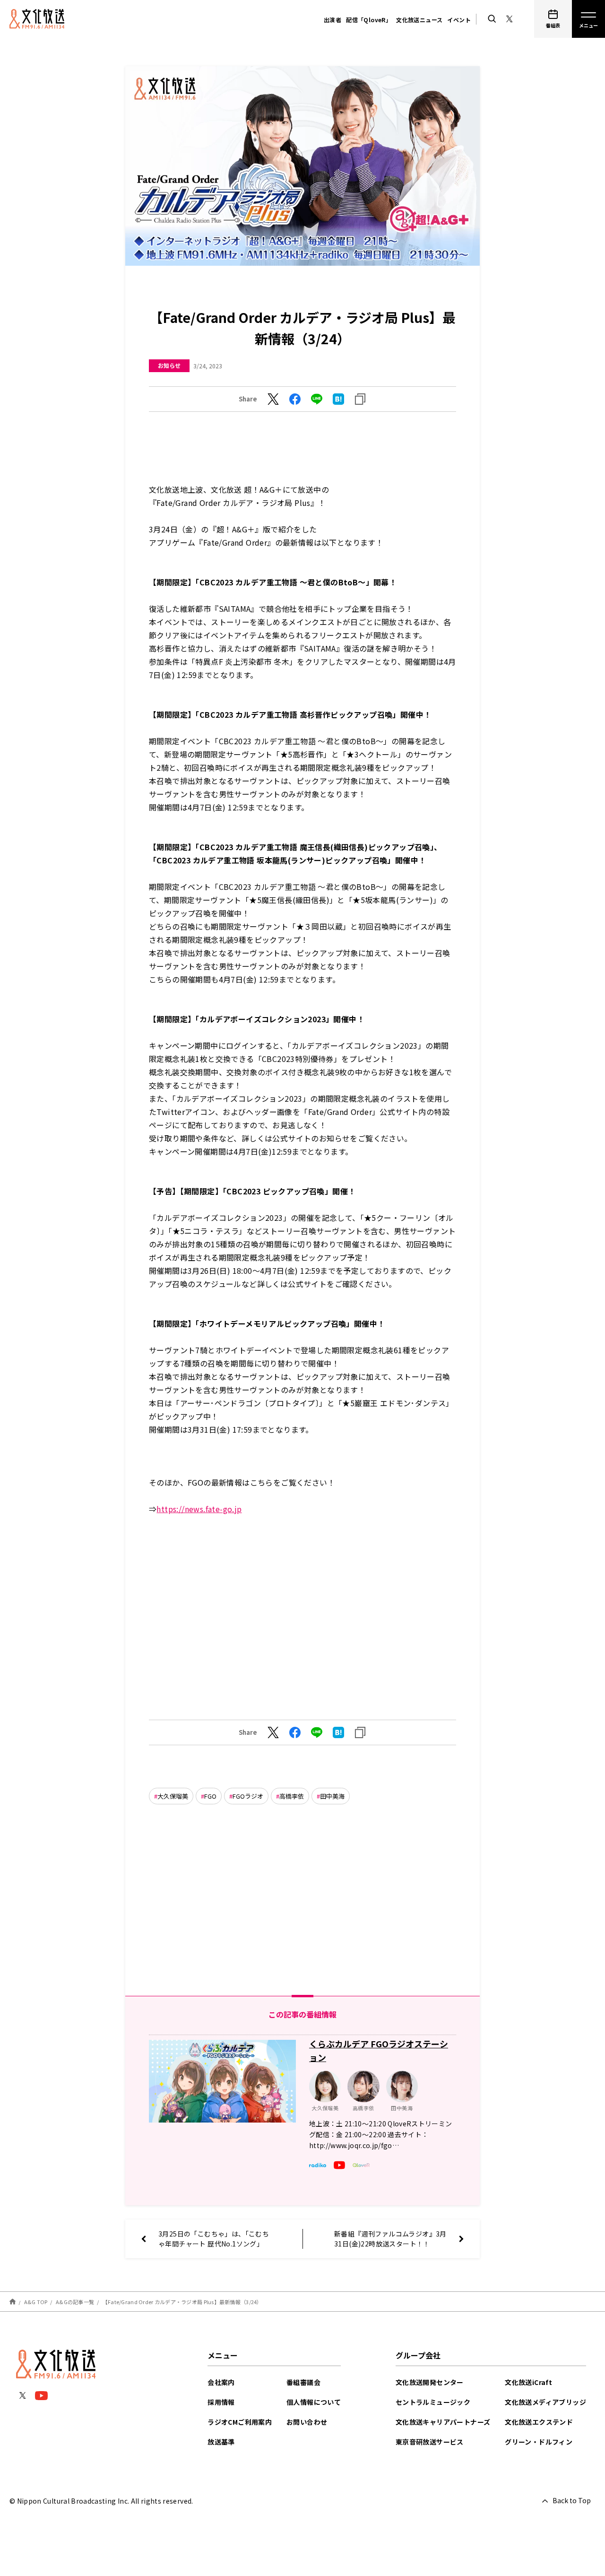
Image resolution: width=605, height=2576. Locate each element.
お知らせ (169, 365)
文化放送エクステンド (539, 2422)
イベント (459, 20)
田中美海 (332, 1796)
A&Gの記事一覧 (75, 2302)
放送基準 (221, 2442)
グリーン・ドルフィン (539, 2442)
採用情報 (221, 2402)
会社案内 (221, 2382)
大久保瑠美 (173, 1796)
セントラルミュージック (433, 2402)
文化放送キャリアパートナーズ (443, 2422)
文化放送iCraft (528, 2382)
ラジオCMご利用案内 (240, 2422)
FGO (210, 1796)
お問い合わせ (307, 2422)
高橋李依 (292, 1796)
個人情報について (314, 2402)
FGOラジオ (248, 1796)
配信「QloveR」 (369, 20)
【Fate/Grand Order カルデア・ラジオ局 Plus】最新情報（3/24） (182, 2302)
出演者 (333, 20)
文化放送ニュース (419, 20)
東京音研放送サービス (430, 2442)
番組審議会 (303, 2382)
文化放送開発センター (430, 2382)
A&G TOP (36, 2302)
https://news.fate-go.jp (199, 1509)
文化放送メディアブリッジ (545, 2402)
